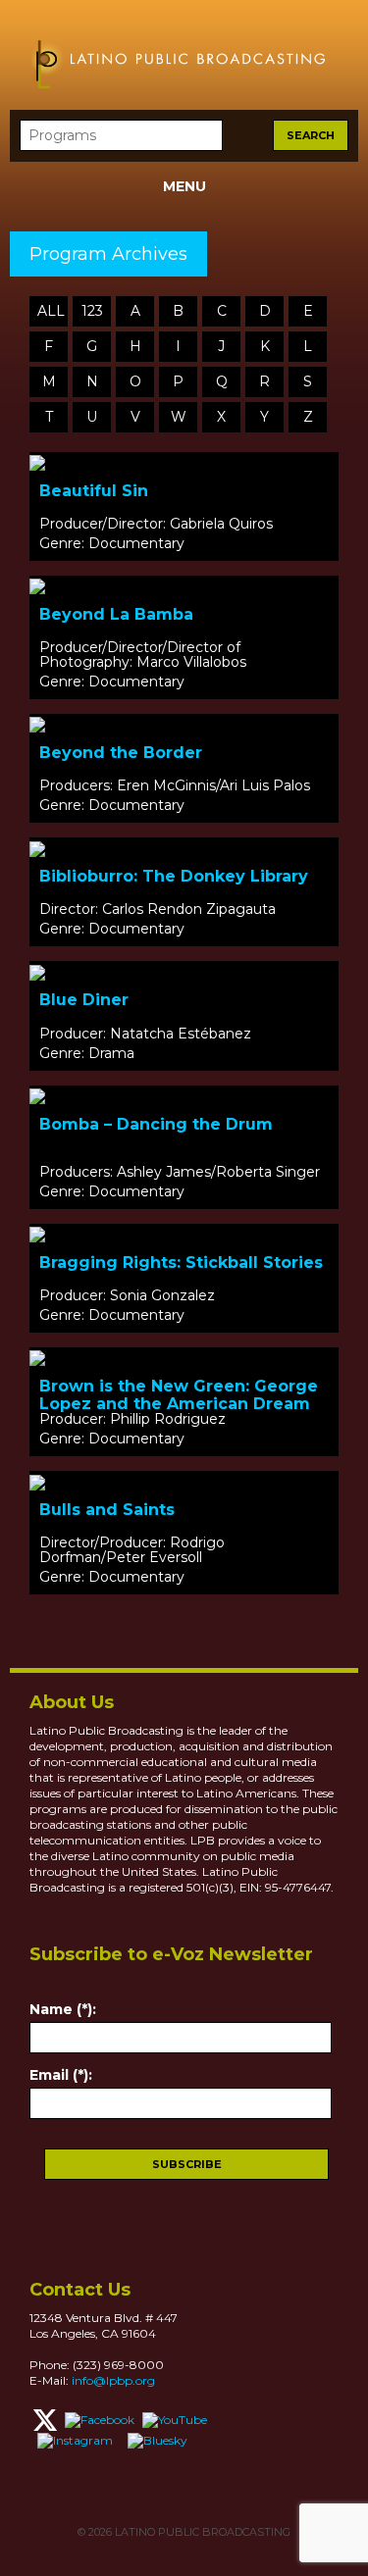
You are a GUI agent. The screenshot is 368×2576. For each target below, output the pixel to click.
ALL (51, 311)
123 (92, 311)
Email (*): (61, 2075)
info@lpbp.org (113, 2380)
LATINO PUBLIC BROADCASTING (201, 2532)
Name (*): (63, 2009)
